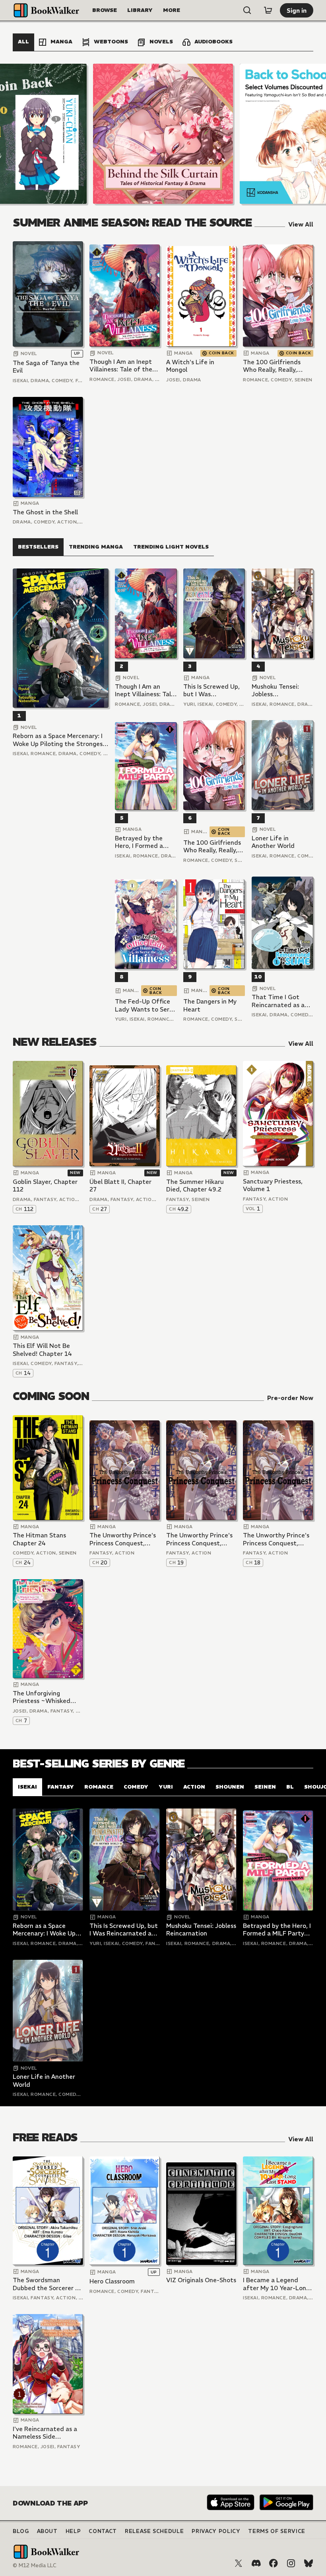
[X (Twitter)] (239, 2563)
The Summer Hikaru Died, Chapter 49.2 (195, 1186)
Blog (21, 2531)
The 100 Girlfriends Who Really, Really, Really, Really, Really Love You (272, 366)
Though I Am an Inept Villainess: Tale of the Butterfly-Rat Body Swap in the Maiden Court (121, 366)
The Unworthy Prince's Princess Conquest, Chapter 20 (123, 1539)
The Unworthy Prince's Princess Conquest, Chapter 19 (199, 1539)
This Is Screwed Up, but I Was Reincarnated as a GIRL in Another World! (212, 690)
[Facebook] (274, 2563)
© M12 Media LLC (35, 2565)
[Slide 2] (163, 134)
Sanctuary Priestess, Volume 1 (273, 1185)
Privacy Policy (216, 2531)
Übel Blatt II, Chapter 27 (120, 1186)
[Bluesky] (309, 2563)
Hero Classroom (112, 2281)
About (47, 2531)
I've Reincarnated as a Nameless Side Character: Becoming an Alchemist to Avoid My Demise (48, 2433)
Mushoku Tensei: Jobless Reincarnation (275, 690)
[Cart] (268, 10)
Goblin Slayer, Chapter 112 (45, 1186)
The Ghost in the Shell (45, 512)
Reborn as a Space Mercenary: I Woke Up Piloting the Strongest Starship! (59, 740)
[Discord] (256, 2563)
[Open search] (247, 10)
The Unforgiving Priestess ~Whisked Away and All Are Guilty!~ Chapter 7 (42, 1697)
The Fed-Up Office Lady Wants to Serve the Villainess (146, 1005)
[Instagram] (291, 2563)
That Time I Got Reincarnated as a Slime (278, 1001)
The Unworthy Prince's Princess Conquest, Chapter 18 (276, 1539)
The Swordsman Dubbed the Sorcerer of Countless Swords (47, 2284)
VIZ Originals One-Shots (201, 2280)
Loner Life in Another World (273, 842)
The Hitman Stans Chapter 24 (39, 1539)
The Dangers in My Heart (210, 1005)
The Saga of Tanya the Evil (46, 367)
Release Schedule (154, 2531)
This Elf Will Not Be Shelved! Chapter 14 (42, 1350)
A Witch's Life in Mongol (190, 366)
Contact (103, 2531)
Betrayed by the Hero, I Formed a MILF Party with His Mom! (144, 842)
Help (73, 2531)
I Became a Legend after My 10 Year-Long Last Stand (276, 2284)
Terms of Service (277, 2531)
